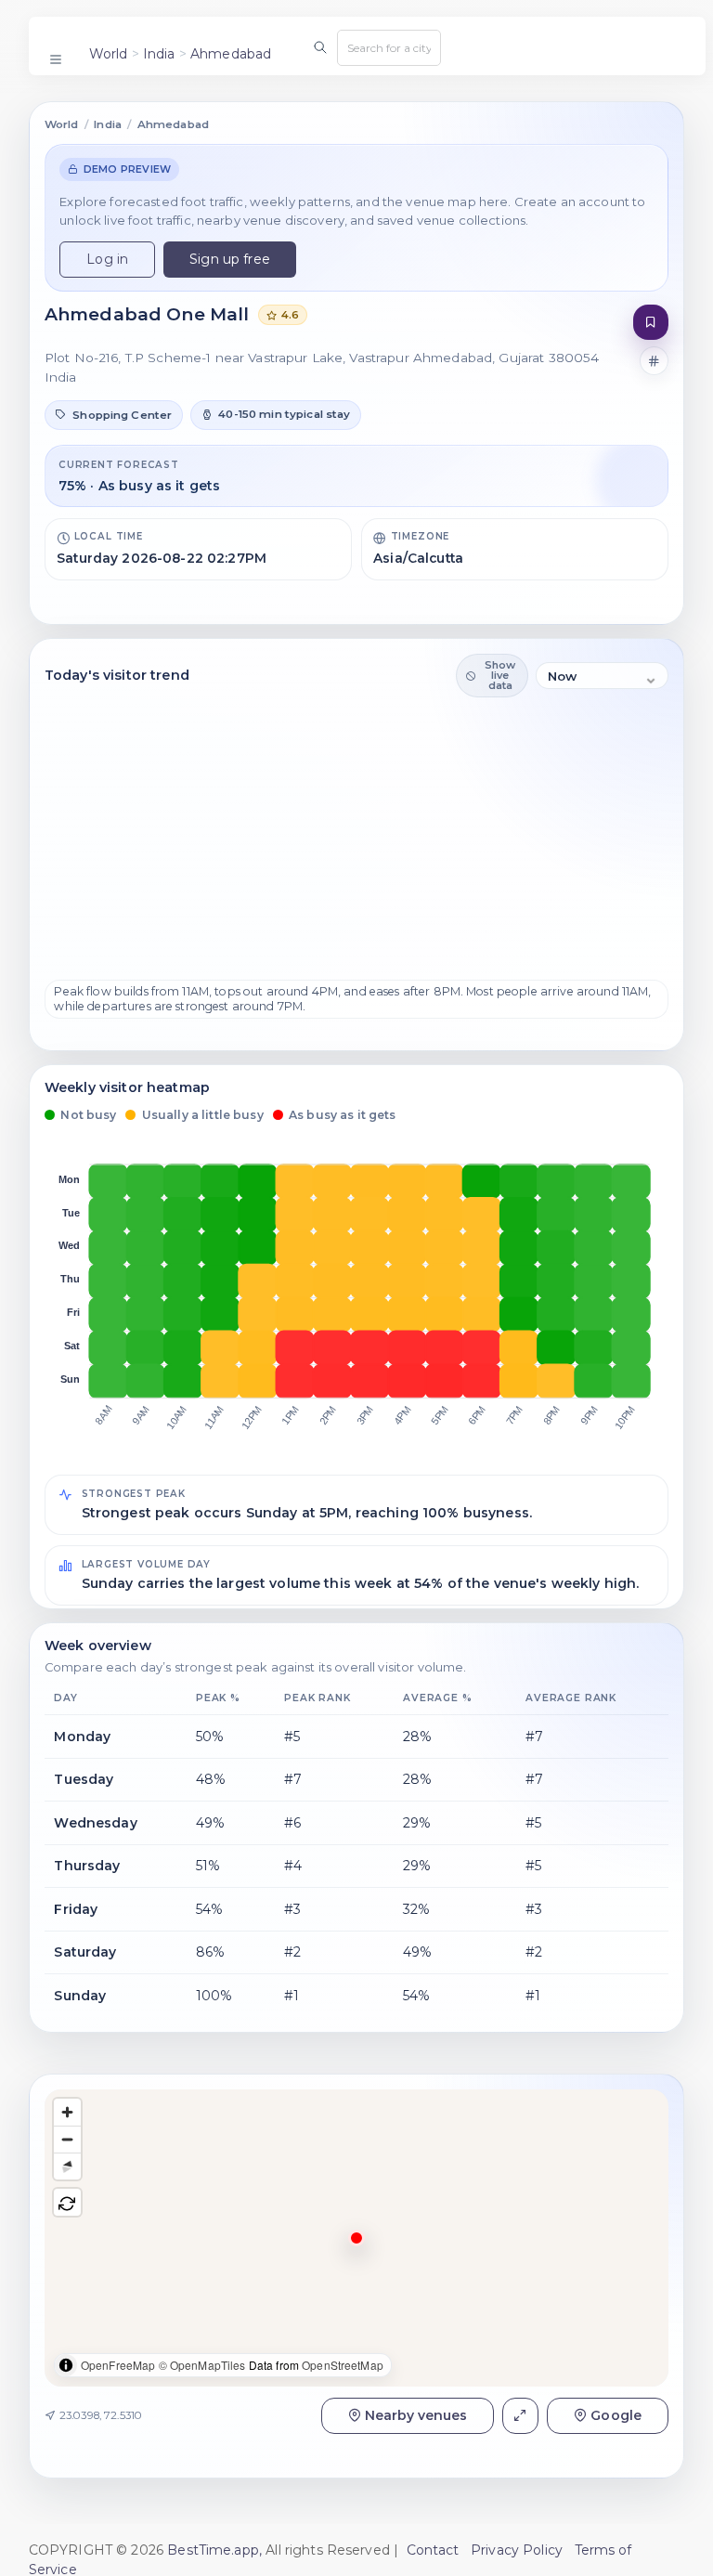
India (159, 54)
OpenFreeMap (118, 2365)
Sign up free (230, 259)
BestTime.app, (214, 2550)
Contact (433, 2550)
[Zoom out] (67, 2139)
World (109, 54)
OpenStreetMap (343, 2365)
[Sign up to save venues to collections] (651, 323)
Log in (107, 259)
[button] (114, 415)
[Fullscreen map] (520, 2416)
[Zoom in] (67, 2112)
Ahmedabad (231, 54)
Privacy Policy (517, 2550)
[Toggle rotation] (67, 2202)
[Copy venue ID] (655, 361)
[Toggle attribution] (66, 2365)
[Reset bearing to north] (67, 2166)
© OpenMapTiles (202, 2365)
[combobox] (389, 47)
